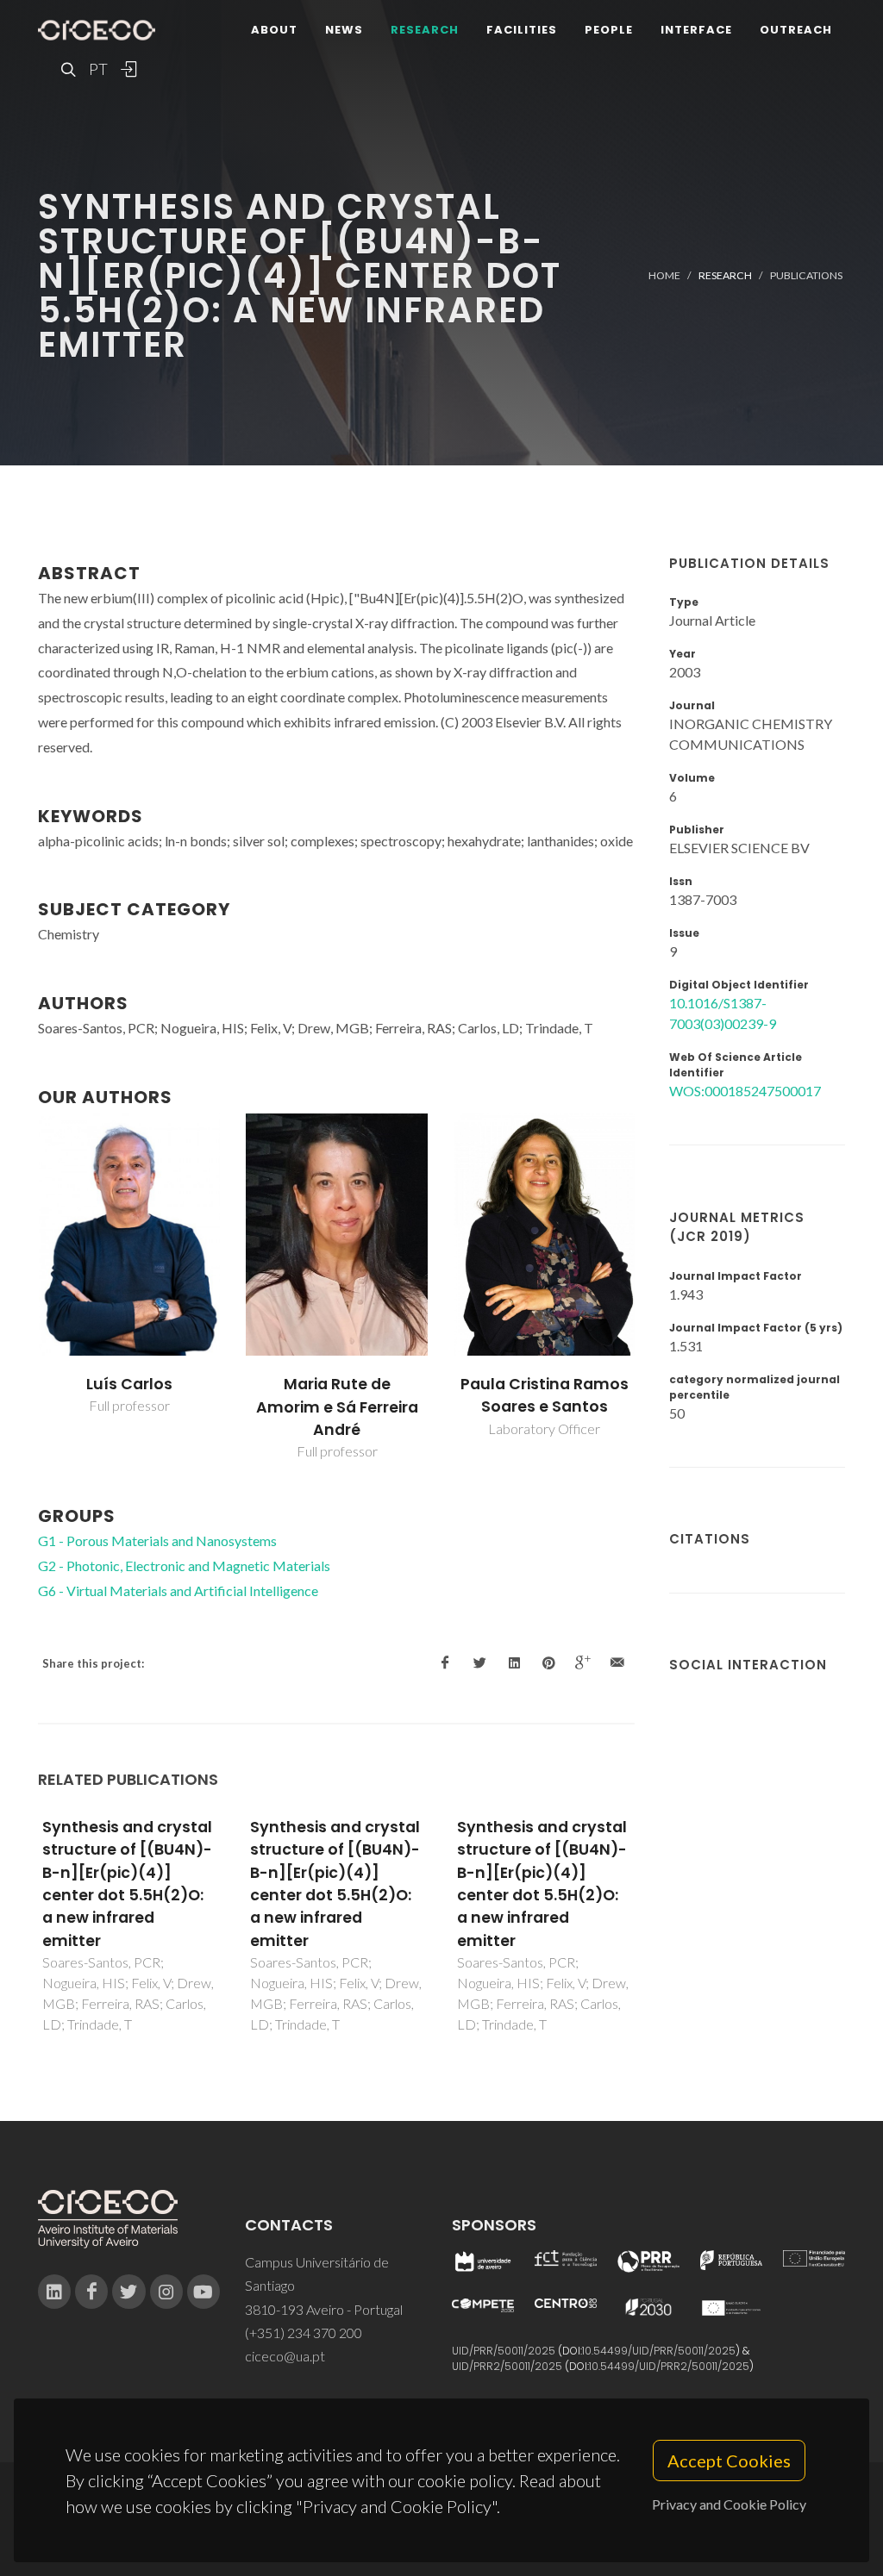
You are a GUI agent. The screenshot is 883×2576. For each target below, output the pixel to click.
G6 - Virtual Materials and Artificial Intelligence (178, 1591)
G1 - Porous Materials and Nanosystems (157, 1541)
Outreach (796, 30)
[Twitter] (128, 2292)
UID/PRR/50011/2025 (504, 2351)
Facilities (522, 30)
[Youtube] (204, 2292)
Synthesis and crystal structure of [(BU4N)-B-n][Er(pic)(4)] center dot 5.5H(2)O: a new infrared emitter (127, 1884)
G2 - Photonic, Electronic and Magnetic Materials (184, 1566)
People (609, 30)
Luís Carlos (129, 1384)
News (344, 30)
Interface (696, 30)
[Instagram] (166, 2292)
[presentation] (22, 1288)
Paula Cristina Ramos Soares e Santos (545, 1395)
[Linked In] (54, 2292)
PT (97, 69)
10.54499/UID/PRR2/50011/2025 (669, 2366)
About (274, 30)
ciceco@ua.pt (285, 2356)
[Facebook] (91, 2292)
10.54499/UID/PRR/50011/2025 (659, 2351)
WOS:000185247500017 (745, 1091)
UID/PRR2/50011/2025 (507, 2366)
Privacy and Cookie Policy (729, 2504)
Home (664, 275)
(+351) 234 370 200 (304, 2333)
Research (425, 30)
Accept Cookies (729, 2461)
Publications (806, 275)
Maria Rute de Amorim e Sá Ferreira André (337, 1407)
